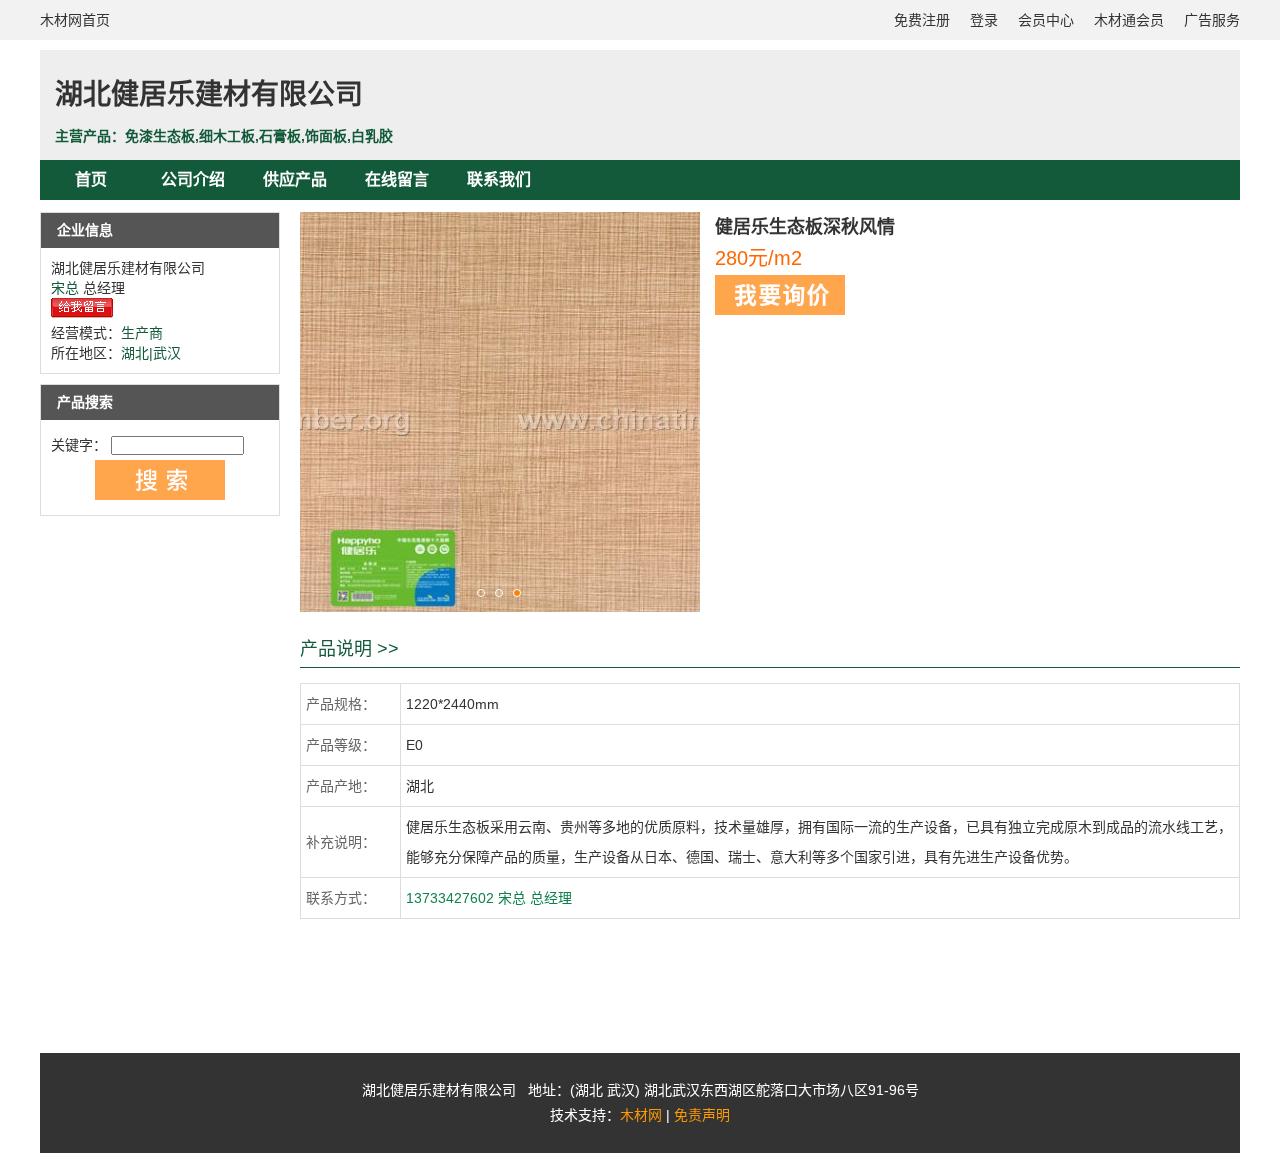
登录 (984, 20)
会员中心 (1046, 20)
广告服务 (1212, 20)
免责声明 (702, 1115)
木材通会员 (1129, 20)
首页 (91, 179)
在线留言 (397, 179)
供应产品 (295, 179)
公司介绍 (193, 179)
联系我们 (499, 179)
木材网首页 (75, 20)
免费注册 (922, 20)
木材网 (641, 1115)
